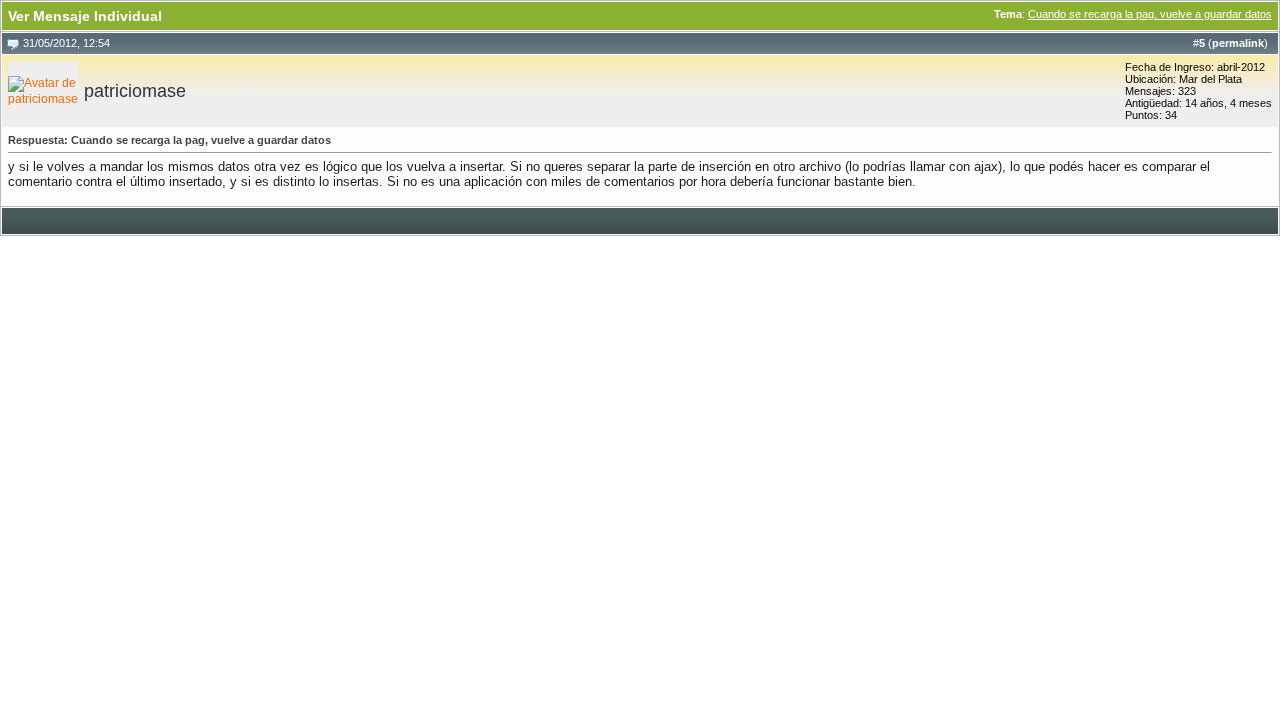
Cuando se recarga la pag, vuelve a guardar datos (1150, 14)
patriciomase (135, 91)
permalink (1238, 43)
